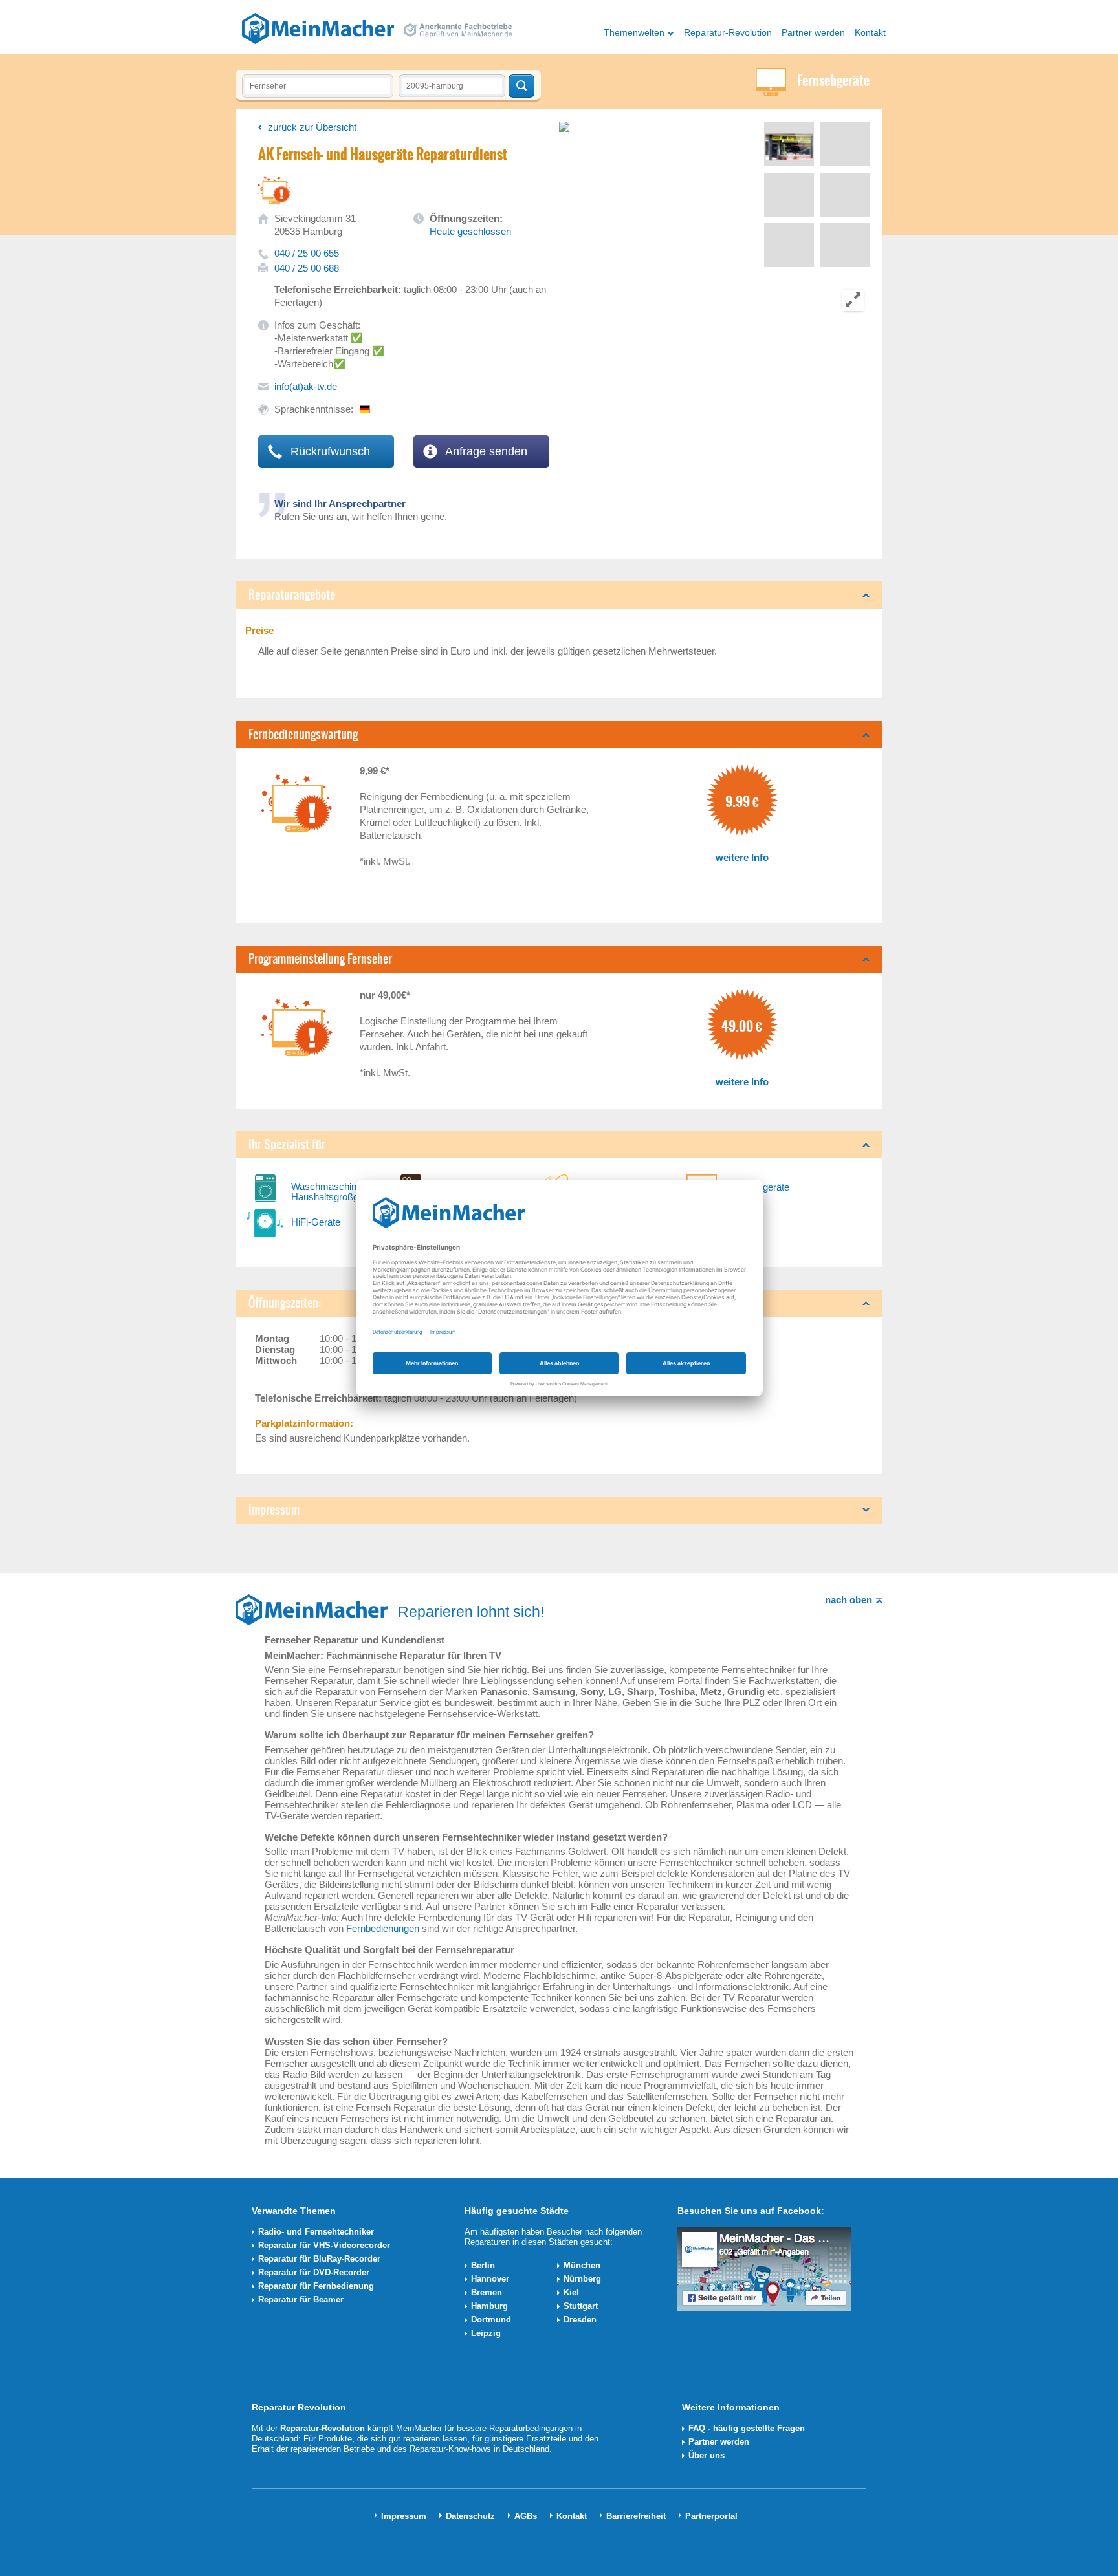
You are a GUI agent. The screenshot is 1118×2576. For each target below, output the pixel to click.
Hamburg (489, 2306)
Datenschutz (470, 2516)
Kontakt (870, 32)
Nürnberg (582, 2279)
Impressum (404, 2516)
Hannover (490, 2279)
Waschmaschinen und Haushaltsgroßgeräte (338, 1192)
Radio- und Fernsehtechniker (316, 2232)
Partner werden (813, 32)
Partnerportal (711, 2516)
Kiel (571, 2292)
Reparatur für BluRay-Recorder (319, 2259)
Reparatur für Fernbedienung (316, 2286)
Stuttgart (581, 2306)
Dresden (580, 2320)
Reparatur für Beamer (301, 2300)
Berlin (483, 2265)
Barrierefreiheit (636, 2516)
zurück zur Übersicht (312, 127)
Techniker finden (521, 86)
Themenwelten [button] (634, 32)
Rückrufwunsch (329, 451)
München (582, 2265)
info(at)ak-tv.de (306, 386)
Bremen (487, 2292)
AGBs (526, 2516)
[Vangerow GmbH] (318, 28)
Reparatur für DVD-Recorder (314, 2272)
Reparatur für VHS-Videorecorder (324, 2245)
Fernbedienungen (383, 1928)
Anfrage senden (485, 451)
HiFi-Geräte (316, 1222)
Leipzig (486, 2333)
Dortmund (491, 2320)
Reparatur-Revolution (728, 32)
